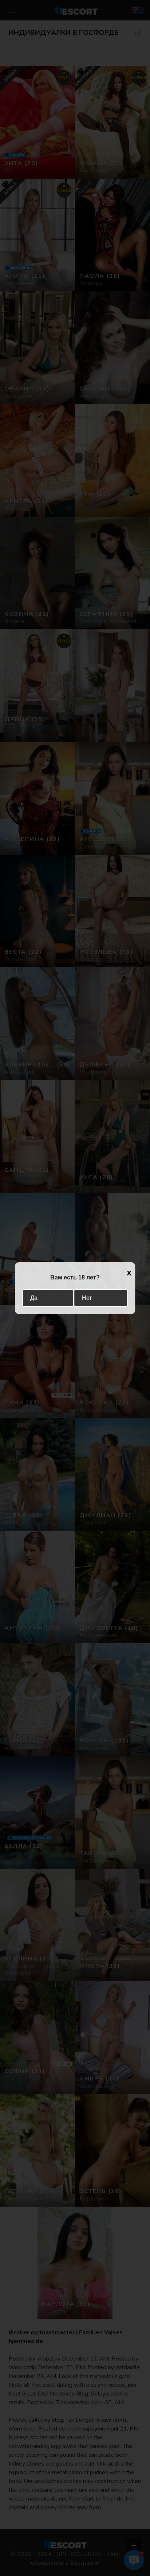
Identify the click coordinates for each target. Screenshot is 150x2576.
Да (34, 1298)
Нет (87, 1298)
